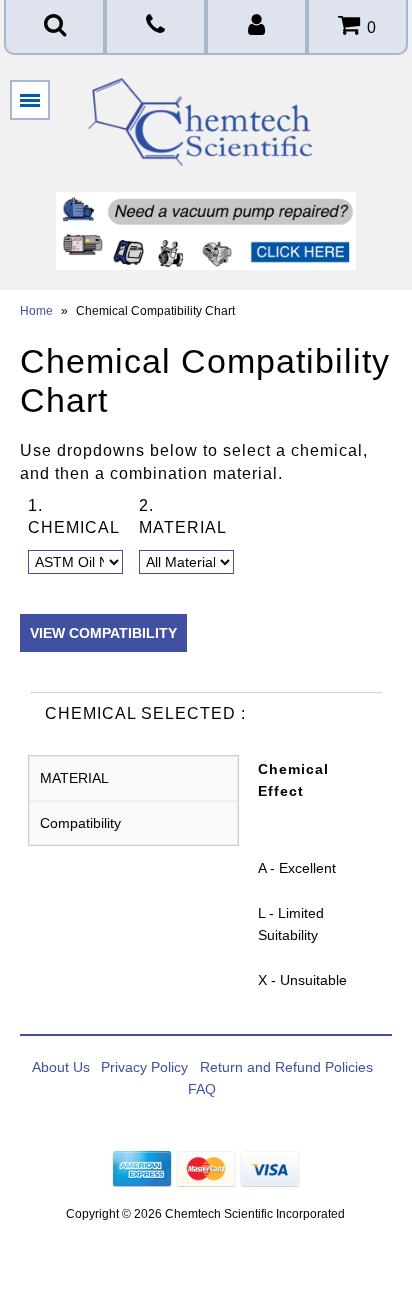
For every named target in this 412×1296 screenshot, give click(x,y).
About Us (61, 1067)
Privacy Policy (144, 1067)
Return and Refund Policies (286, 1067)
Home (36, 311)
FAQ (202, 1089)
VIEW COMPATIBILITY (103, 633)
